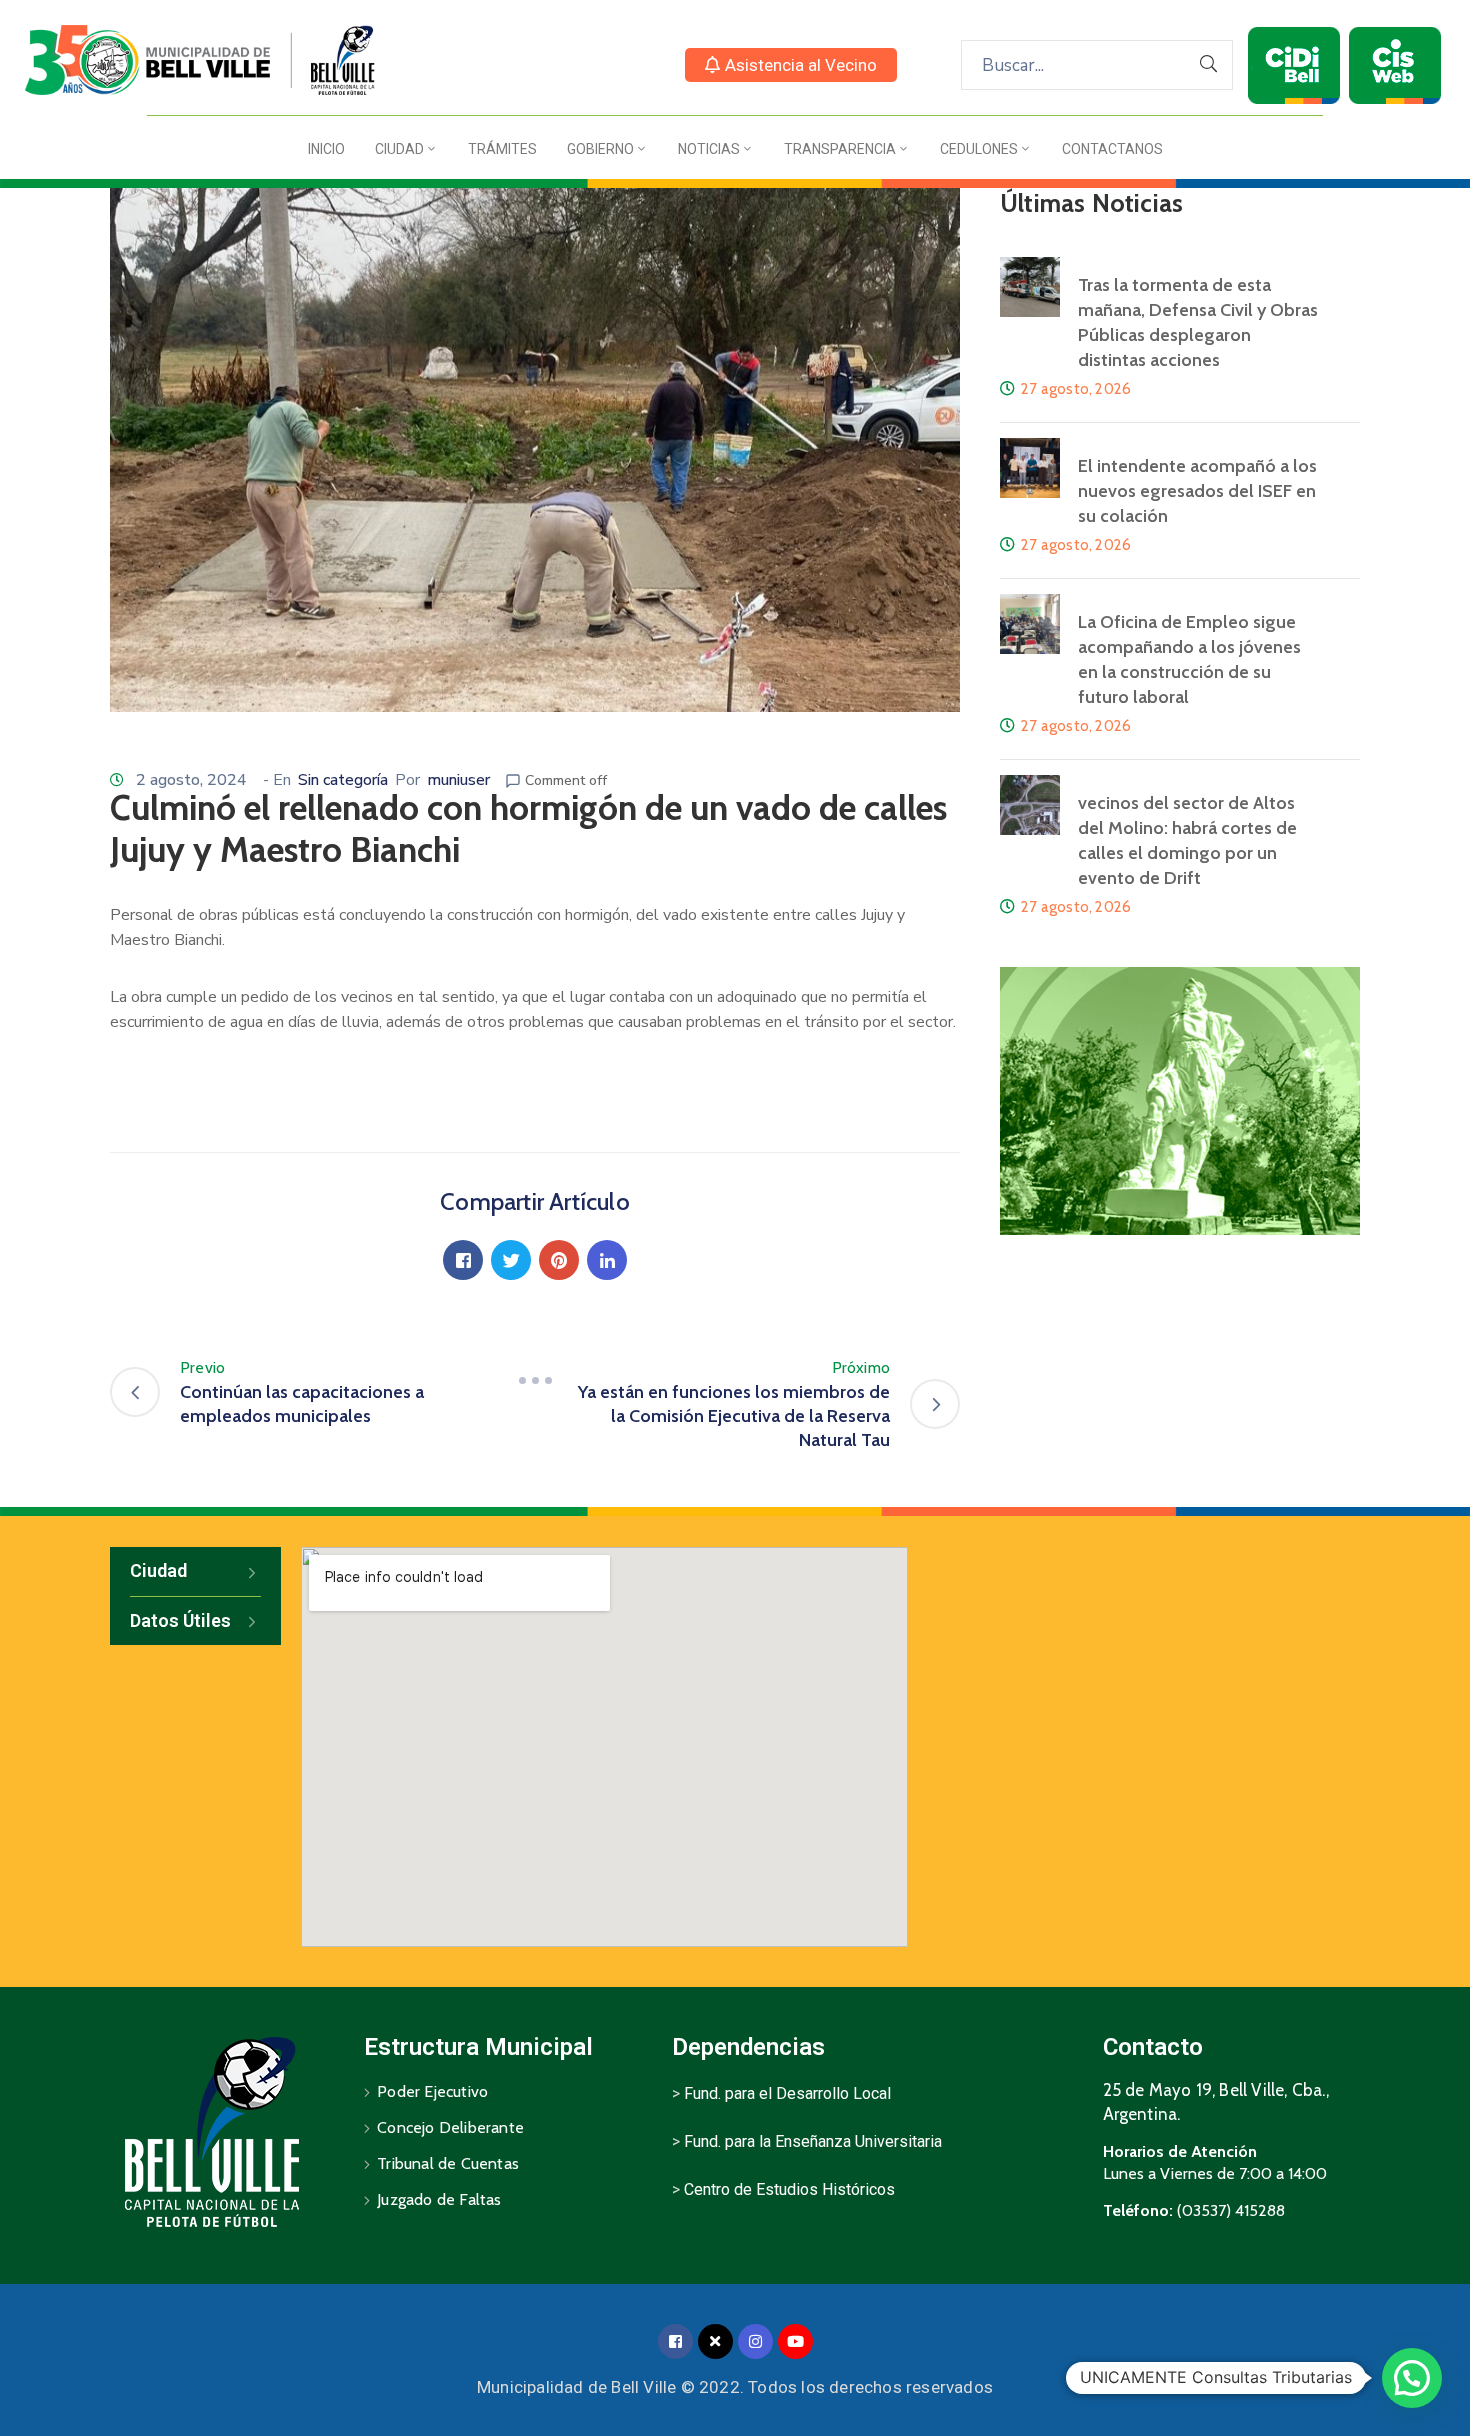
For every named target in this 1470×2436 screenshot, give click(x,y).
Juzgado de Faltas (439, 2199)
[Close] (715, 2341)
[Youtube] (795, 2341)
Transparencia (840, 149)
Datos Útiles (180, 1620)
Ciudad (399, 149)
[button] (791, 65)
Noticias (709, 149)
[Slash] (535, 1380)
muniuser (458, 780)
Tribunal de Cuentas (448, 2163)
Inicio (326, 149)
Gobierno (600, 149)
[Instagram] (755, 2341)
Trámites (502, 149)
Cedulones (979, 149)
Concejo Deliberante (450, 2127)
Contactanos (1112, 149)
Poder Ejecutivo (432, 2091)
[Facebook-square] (675, 2341)
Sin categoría (343, 780)
